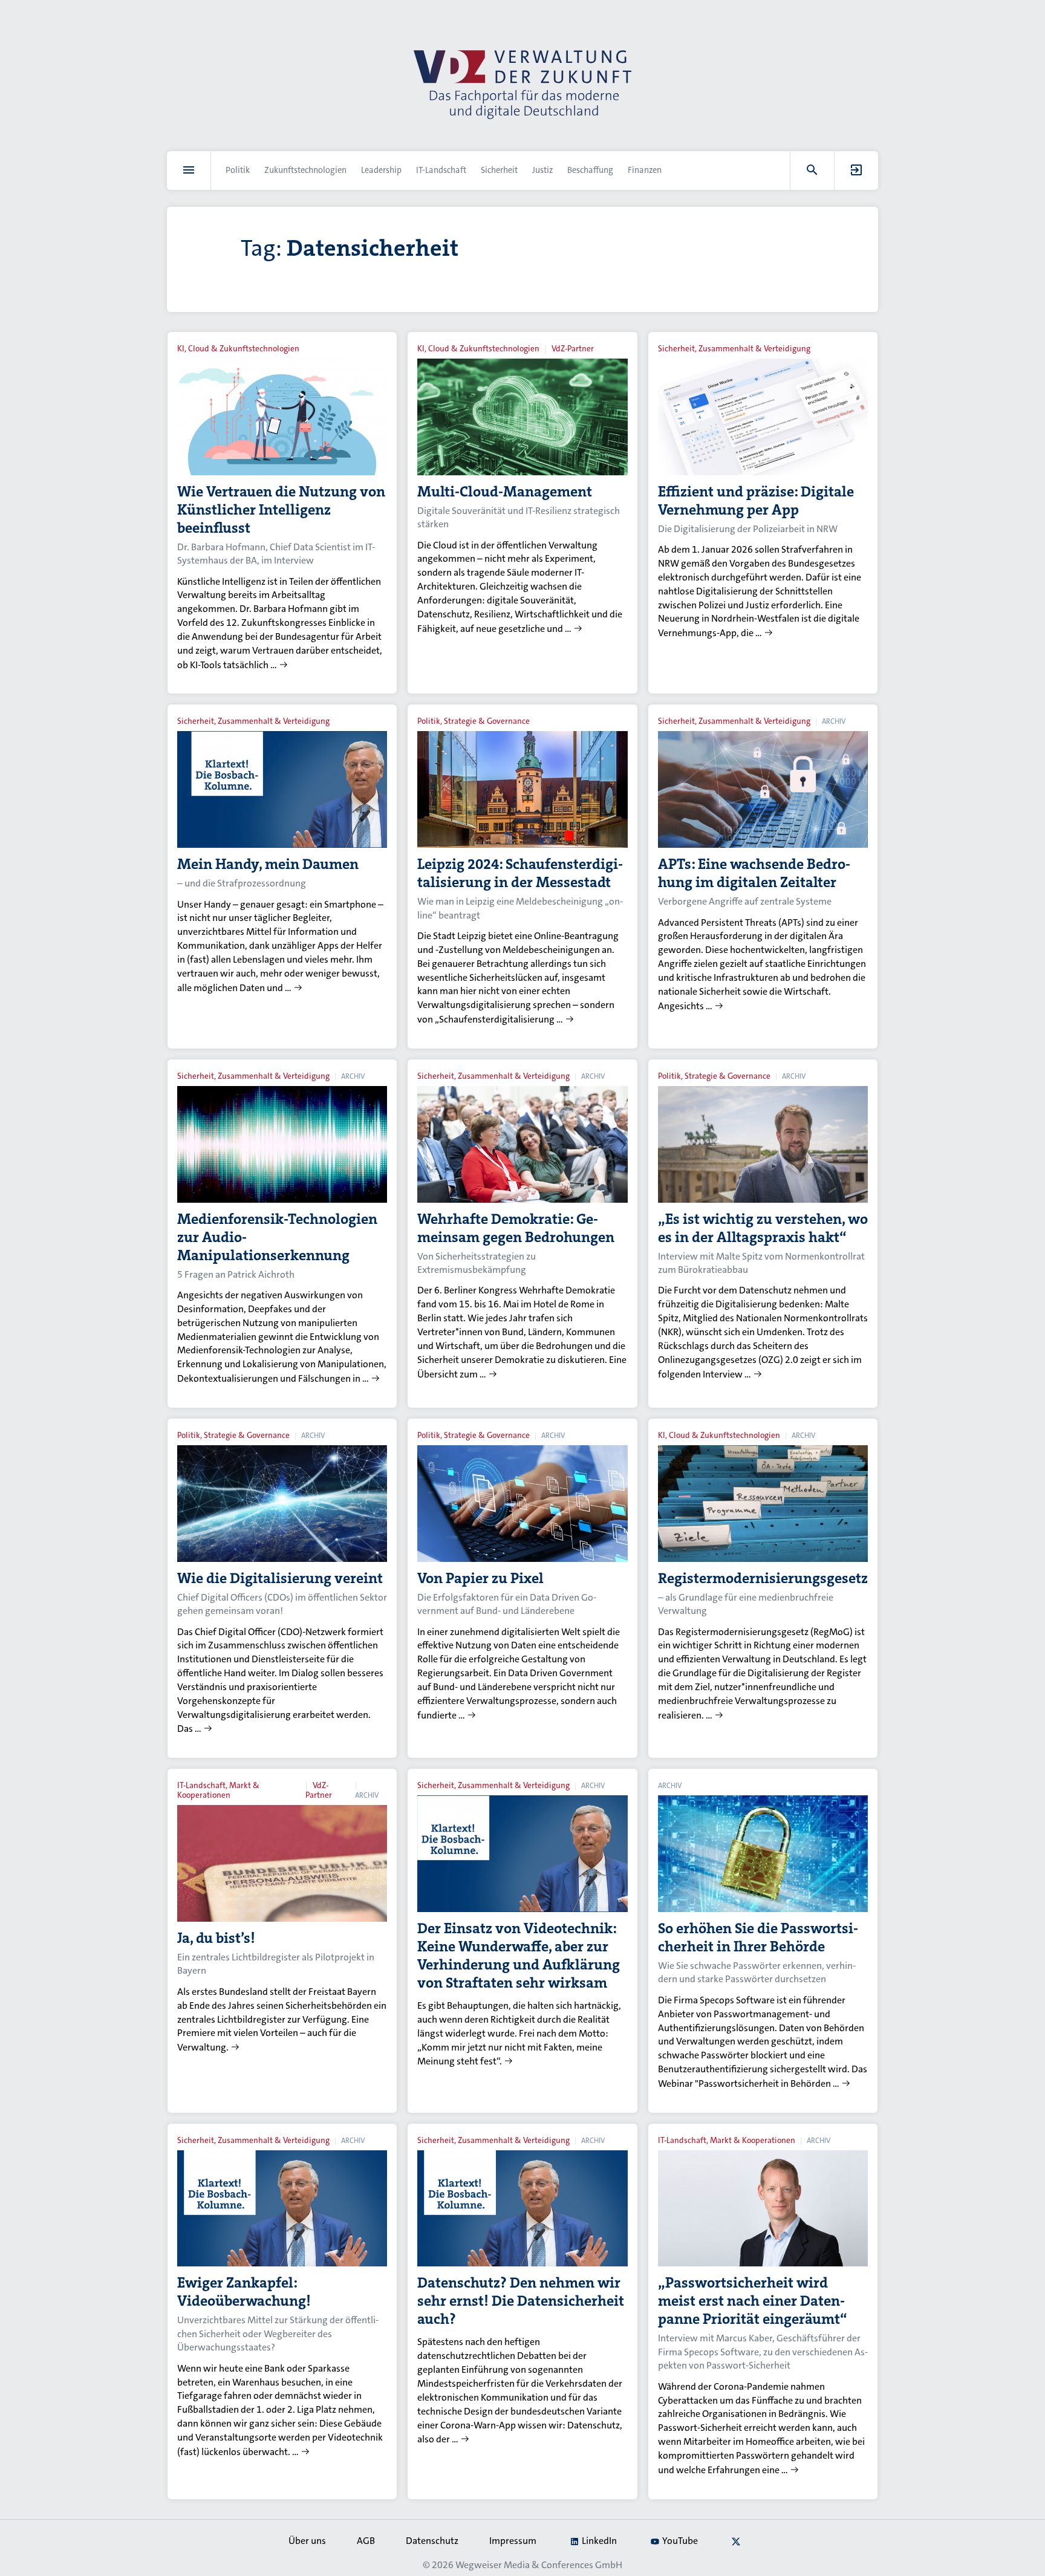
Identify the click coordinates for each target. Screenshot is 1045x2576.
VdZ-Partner (573, 349)
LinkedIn (599, 2541)
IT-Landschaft (441, 170)
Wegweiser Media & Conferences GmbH (539, 2565)
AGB (366, 2541)
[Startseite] (522, 85)
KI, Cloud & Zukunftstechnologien (238, 349)
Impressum (513, 2541)
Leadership (381, 170)
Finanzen (645, 170)
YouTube (680, 2541)
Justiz (542, 170)
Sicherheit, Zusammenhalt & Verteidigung (734, 349)
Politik (238, 170)
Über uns (307, 2541)
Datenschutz (432, 2541)
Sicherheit (499, 170)
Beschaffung (590, 170)
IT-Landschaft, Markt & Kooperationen (218, 1790)
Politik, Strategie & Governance (474, 721)
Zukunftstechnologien (305, 170)
